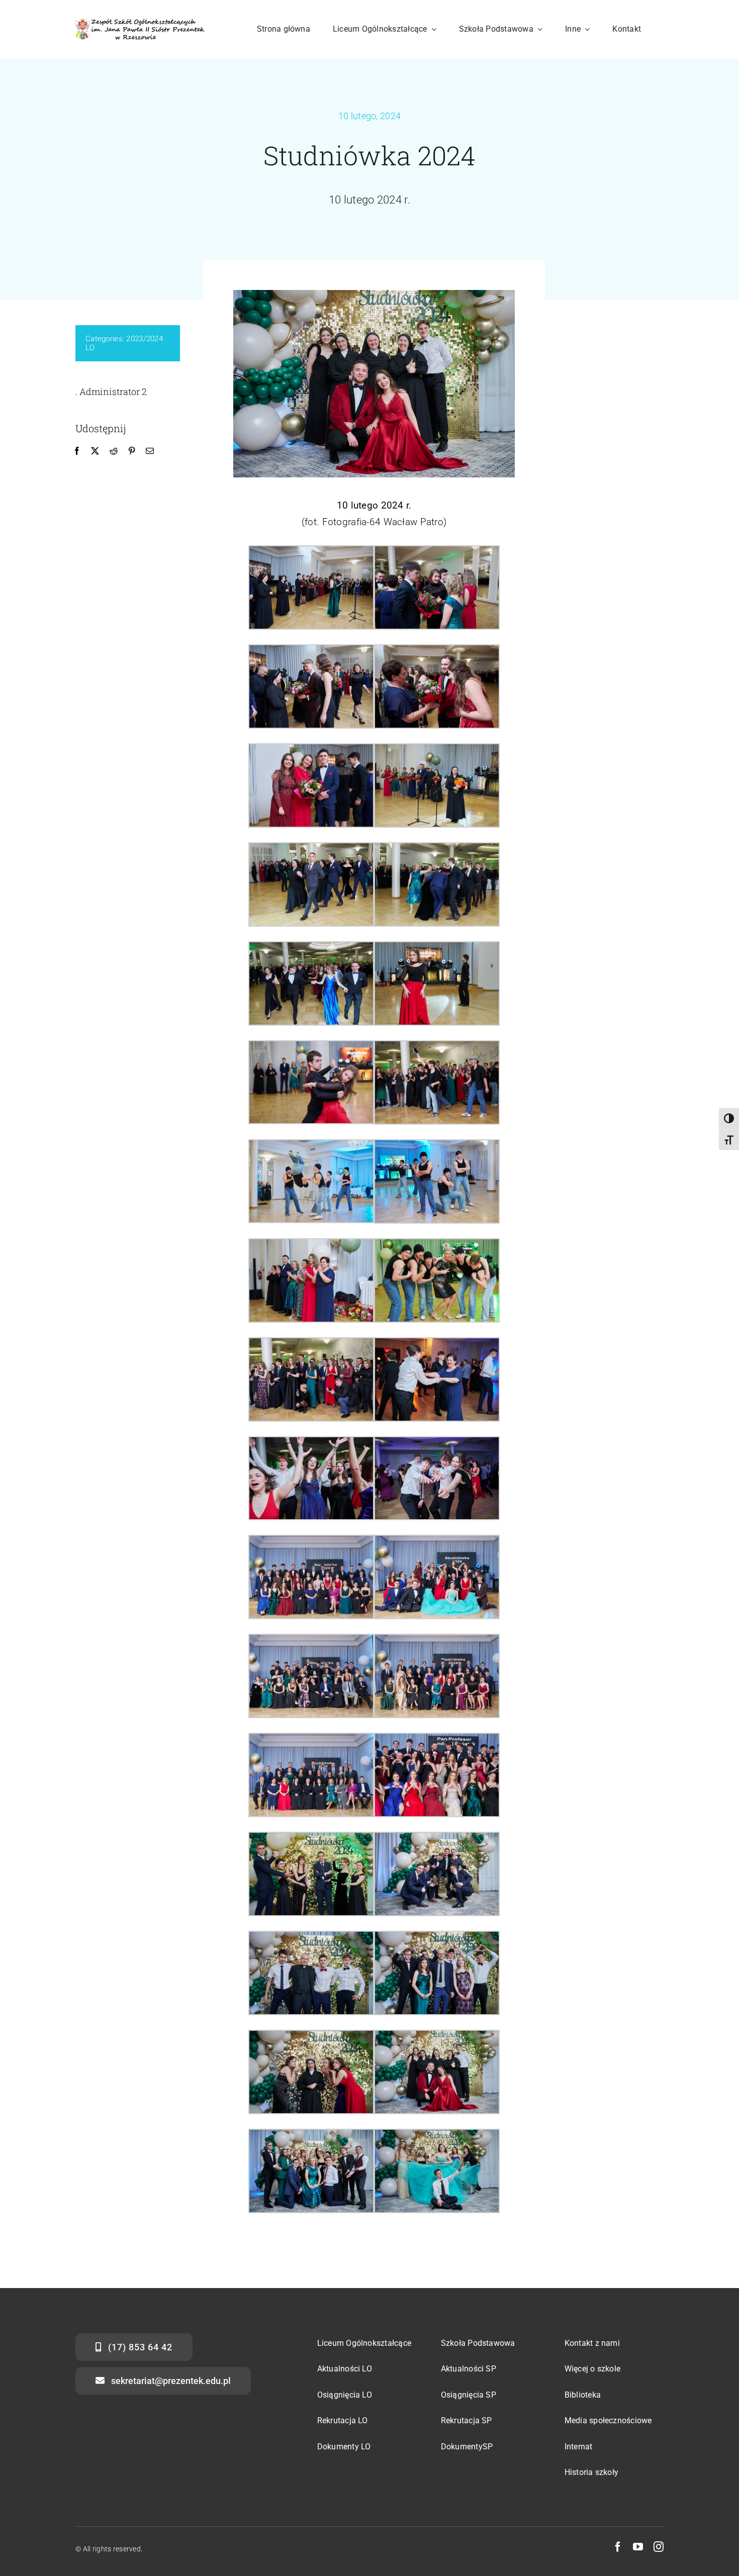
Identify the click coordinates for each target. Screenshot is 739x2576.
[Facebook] (77, 451)
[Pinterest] (132, 451)
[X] (95, 451)
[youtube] (638, 2547)
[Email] (150, 451)
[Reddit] (114, 451)
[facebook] (618, 2547)
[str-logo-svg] (140, 23)
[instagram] (659, 2547)
